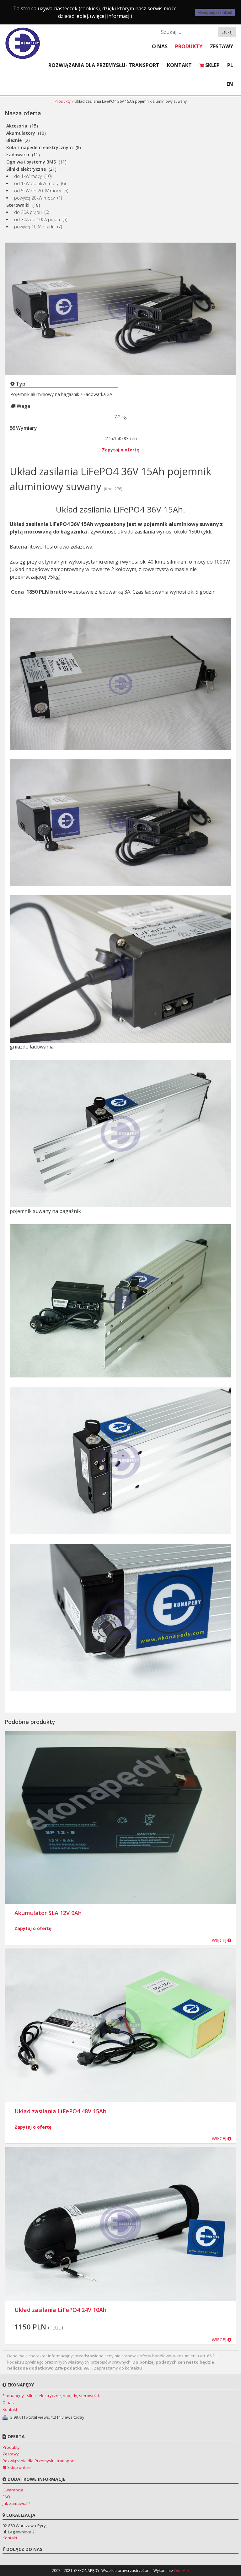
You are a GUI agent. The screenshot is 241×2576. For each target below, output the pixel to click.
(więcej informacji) (111, 16)
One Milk (182, 2571)
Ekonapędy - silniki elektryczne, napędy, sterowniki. (51, 2396)
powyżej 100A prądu (34, 227)
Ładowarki (18, 155)
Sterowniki (18, 205)
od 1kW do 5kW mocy (36, 183)
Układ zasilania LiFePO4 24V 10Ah (60, 2310)
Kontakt (179, 65)
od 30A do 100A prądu (37, 219)
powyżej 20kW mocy (34, 198)
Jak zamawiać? (16, 2503)
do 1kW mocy (28, 176)
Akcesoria (17, 126)
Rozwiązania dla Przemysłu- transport (104, 65)
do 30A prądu (28, 212)
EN (230, 84)
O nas (160, 46)
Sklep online (19, 2467)
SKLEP (212, 65)
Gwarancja (13, 2490)
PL (230, 65)
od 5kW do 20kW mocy (37, 191)
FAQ (6, 2497)
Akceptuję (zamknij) (215, 12)
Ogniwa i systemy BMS (31, 162)
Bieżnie (14, 140)
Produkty (189, 46)
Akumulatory (21, 133)
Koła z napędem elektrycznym (40, 147)
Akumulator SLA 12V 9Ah (48, 1913)
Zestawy (222, 46)
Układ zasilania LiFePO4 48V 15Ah (60, 2111)
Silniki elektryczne (26, 169)
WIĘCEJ (220, 1940)
